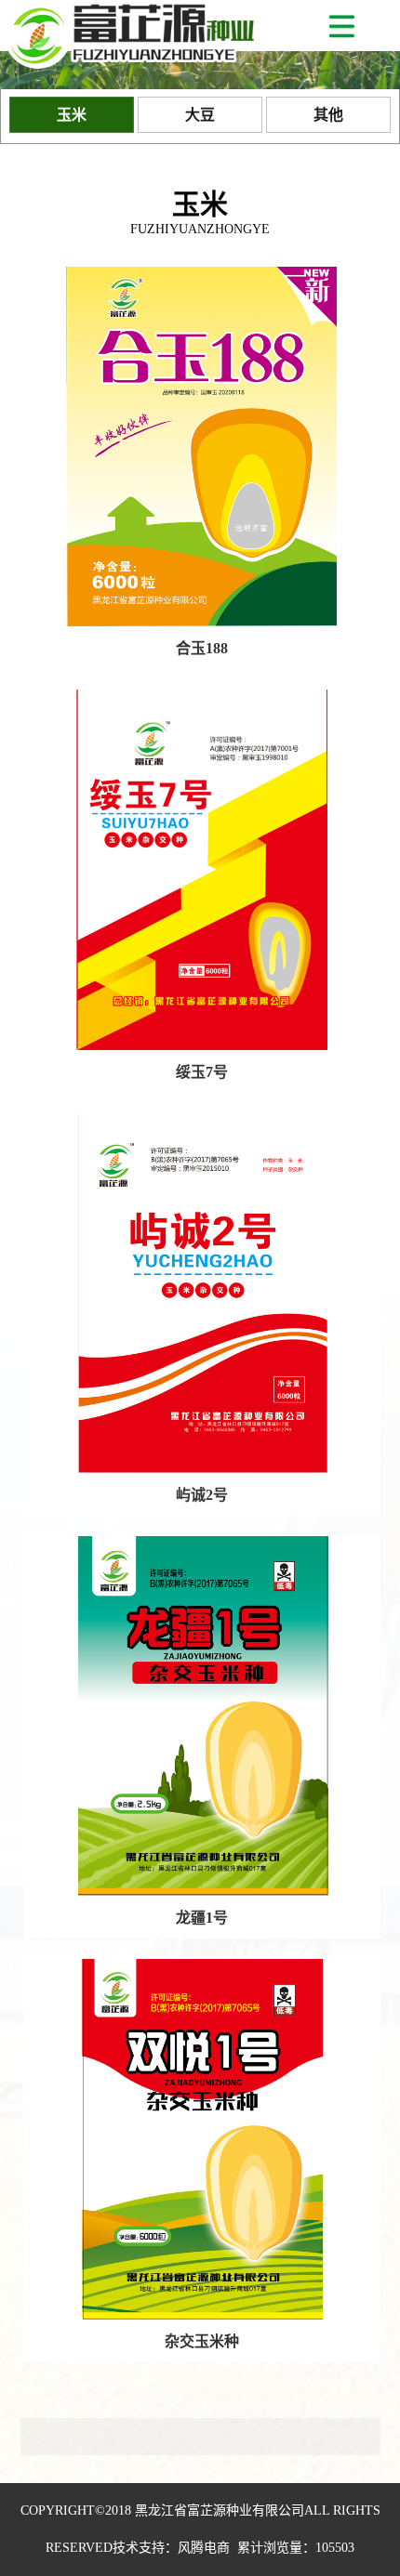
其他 (328, 115)
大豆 (200, 115)
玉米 (72, 115)
